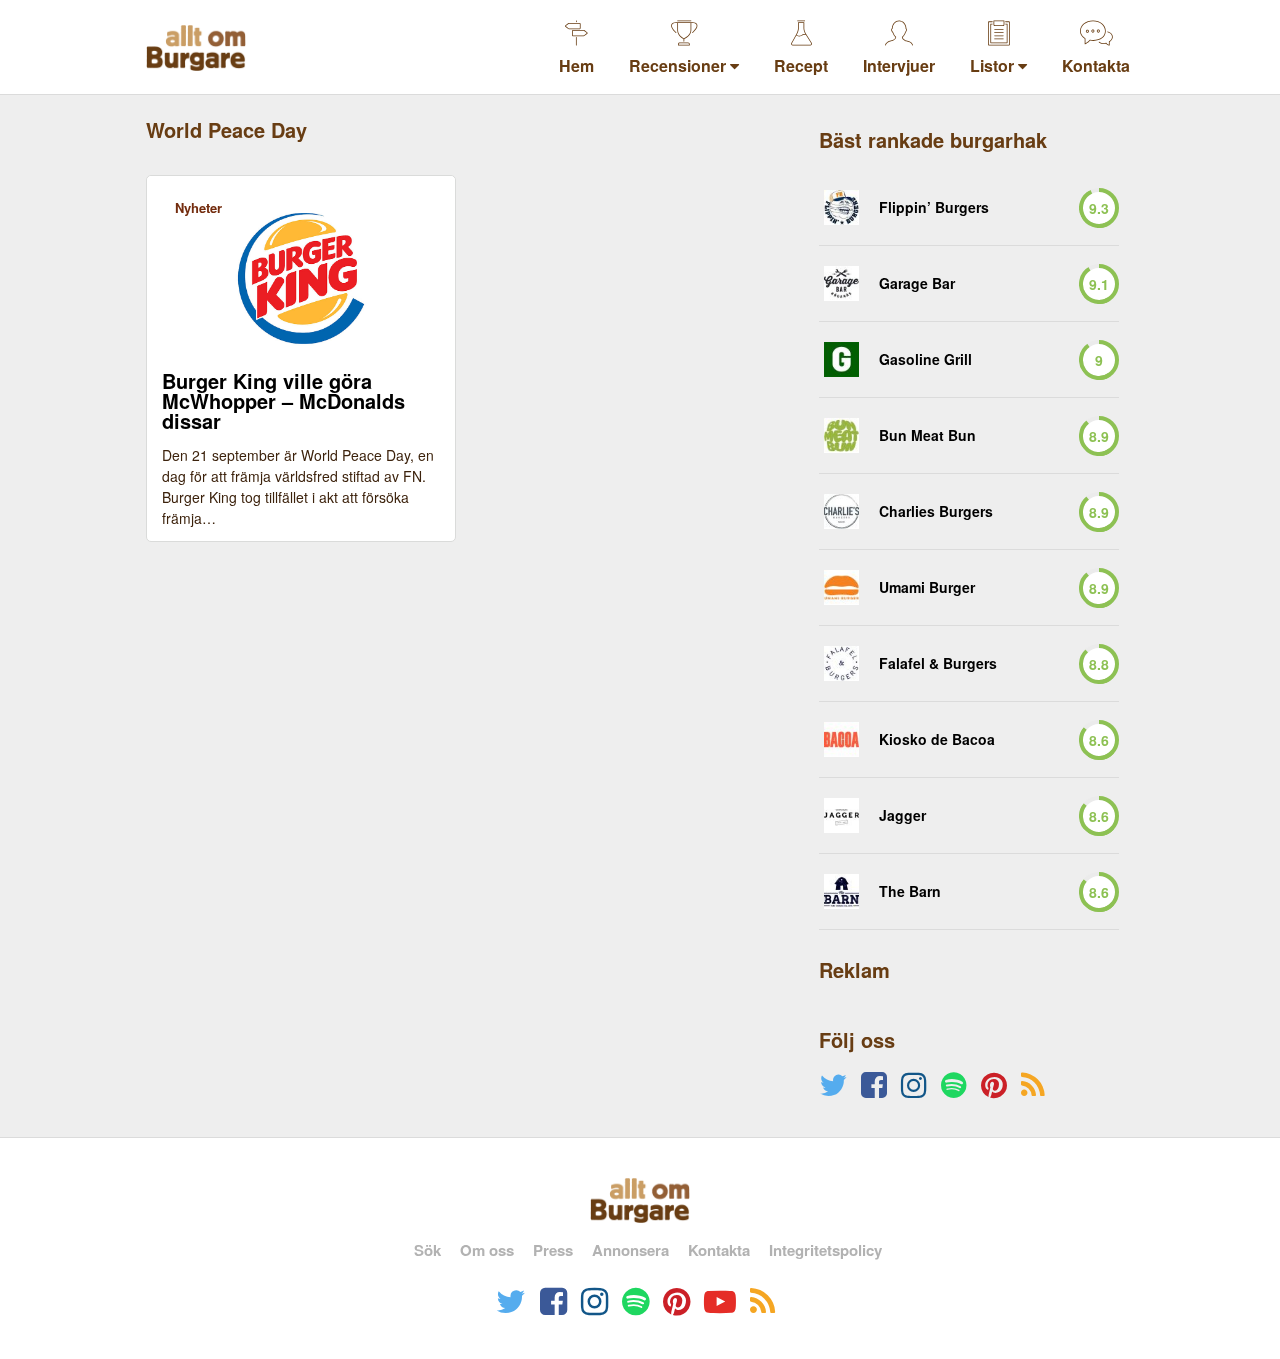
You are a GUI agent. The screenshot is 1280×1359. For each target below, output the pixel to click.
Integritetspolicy (825, 1250)
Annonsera (630, 1250)
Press (553, 1250)
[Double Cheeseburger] (841, 511)
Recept (801, 65)
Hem (576, 65)
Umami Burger (927, 587)
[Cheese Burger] (841, 663)
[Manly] (841, 587)
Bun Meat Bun (927, 435)
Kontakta (1096, 65)
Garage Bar (917, 283)
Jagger (902, 815)
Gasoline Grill (925, 359)
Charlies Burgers (936, 511)
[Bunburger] (841, 435)
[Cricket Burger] (841, 207)
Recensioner (679, 65)
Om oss (487, 1250)
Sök (427, 1250)
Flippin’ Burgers (934, 207)
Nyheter (198, 207)
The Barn (910, 891)
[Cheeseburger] (841, 359)
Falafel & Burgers (938, 663)
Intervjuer (899, 65)
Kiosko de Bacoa (937, 739)
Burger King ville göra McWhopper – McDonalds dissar (283, 401)
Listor (994, 65)
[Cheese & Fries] (841, 283)
